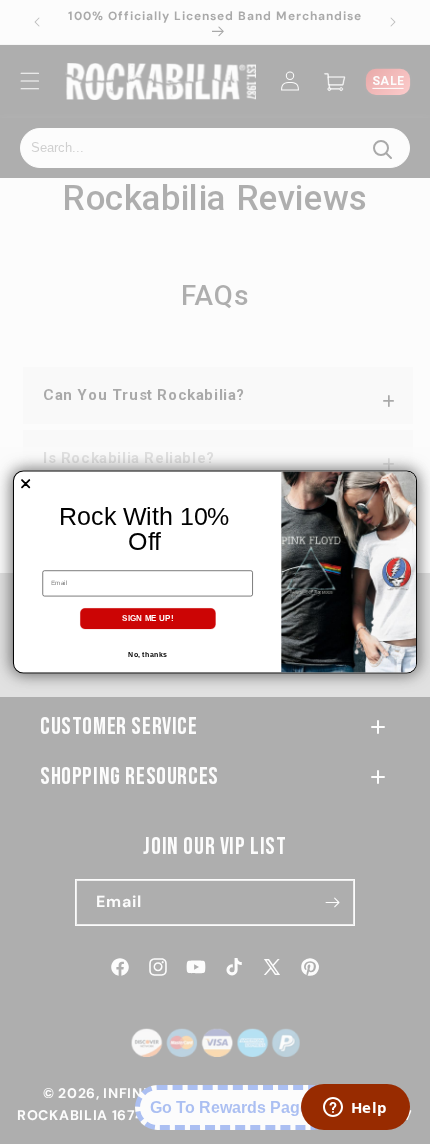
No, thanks (147, 654)
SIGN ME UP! (147, 618)
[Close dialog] (26, 484)
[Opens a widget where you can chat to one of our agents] (355, 1109)
